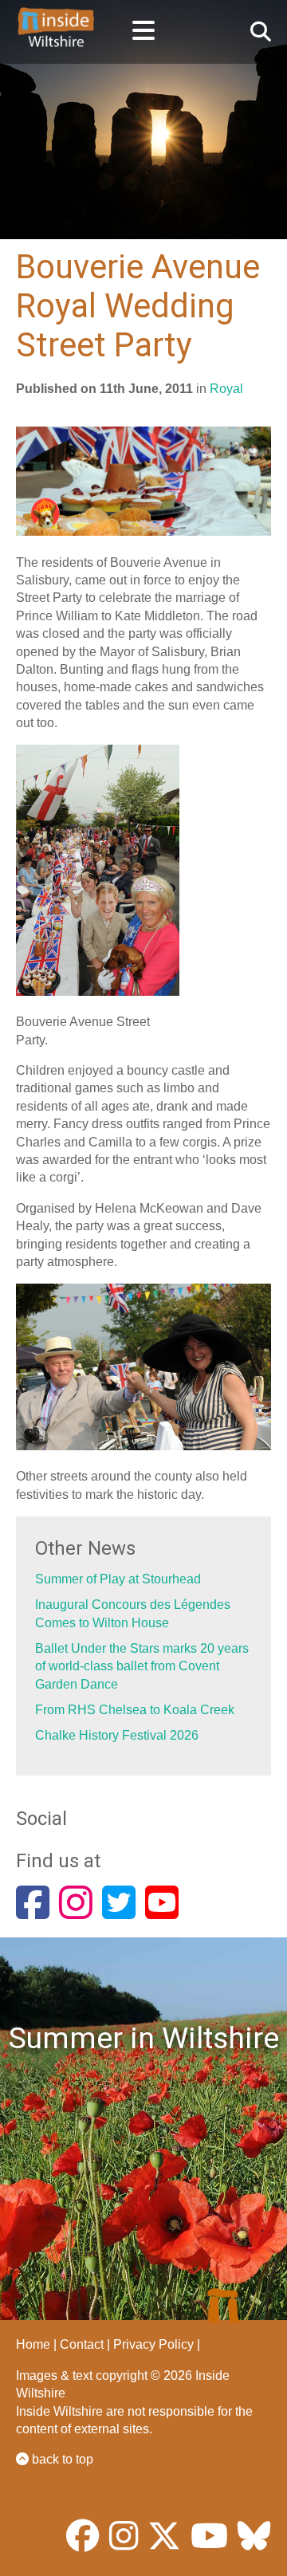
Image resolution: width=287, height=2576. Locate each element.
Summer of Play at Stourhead (118, 1579)
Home (33, 2344)
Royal (226, 389)
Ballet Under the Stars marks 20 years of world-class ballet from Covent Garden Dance (142, 1666)
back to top (61, 2459)
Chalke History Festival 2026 (117, 1735)
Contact (82, 2344)
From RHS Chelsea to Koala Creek (135, 1710)
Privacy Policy (153, 2344)
